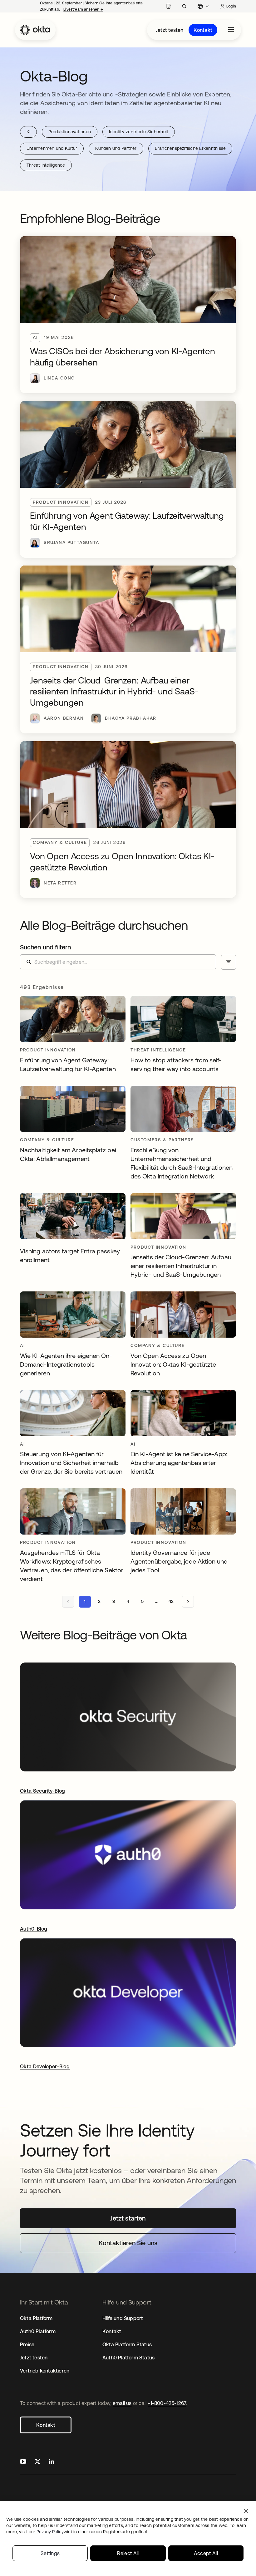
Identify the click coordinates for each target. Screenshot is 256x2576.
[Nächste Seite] (188, 1602)
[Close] (246, 2511)
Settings (50, 2553)
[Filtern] (229, 962)
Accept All (206, 2553)
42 (171, 1601)
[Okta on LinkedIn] (52, 2462)
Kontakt (203, 30)
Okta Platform (36, 2318)
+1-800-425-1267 (167, 2403)
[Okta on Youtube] (23, 2462)
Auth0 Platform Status (128, 2358)
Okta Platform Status (127, 2344)
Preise (27, 2344)
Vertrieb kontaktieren (45, 2371)
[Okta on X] (37, 2462)
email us (122, 2403)
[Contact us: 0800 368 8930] (168, 6)
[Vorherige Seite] (68, 1602)
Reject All (128, 2553)
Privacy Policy (92, 2532)
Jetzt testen (170, 30)
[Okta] (35, 30)
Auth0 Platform (38, 2331)
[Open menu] (231, 30)
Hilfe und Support (123, 2318)
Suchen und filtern (45, 947)
